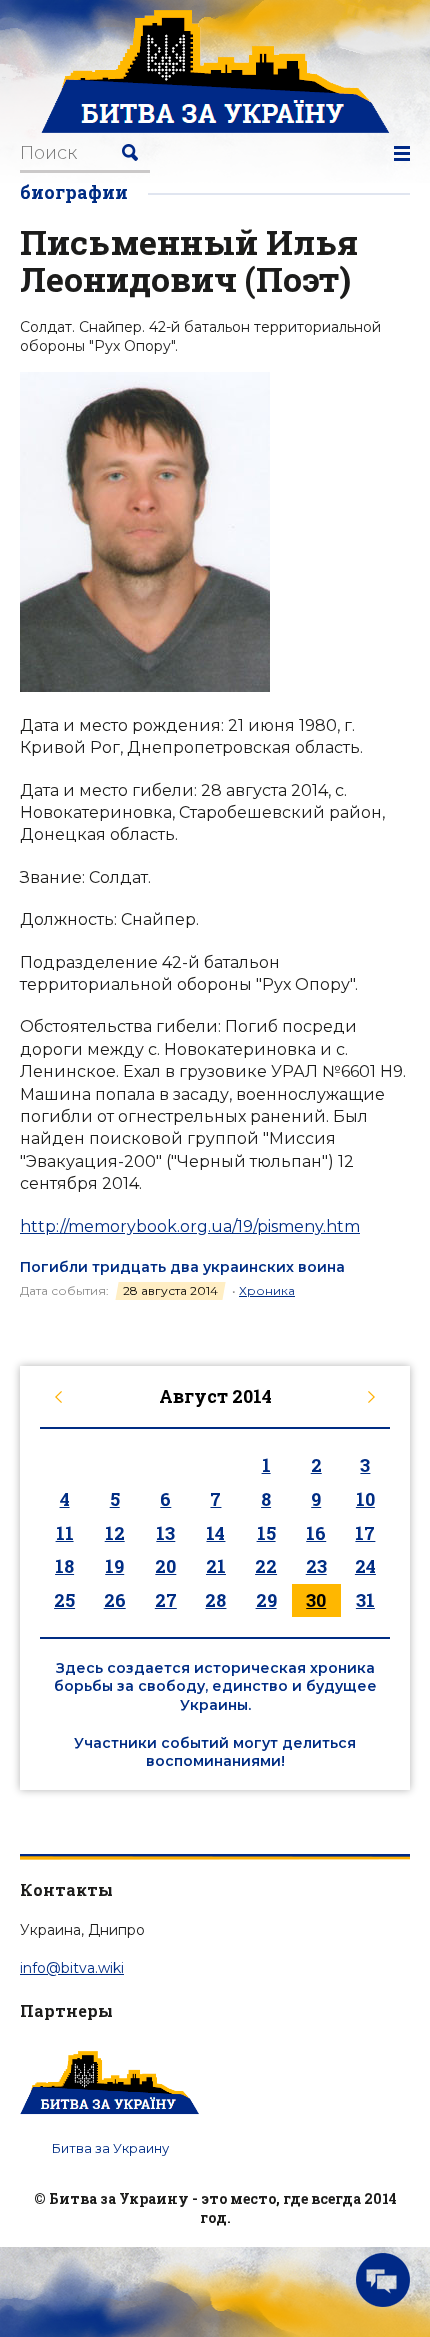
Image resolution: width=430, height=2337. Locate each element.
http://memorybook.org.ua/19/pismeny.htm (190, 1226)
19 (114, 1566)
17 (365, 1533)
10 (365, 1499)
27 (166, 1600)
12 (115, 1533)
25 (64, 1600)
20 (165, 1566)
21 (216, 1566)
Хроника (267, 1290)
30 (316, 1600)
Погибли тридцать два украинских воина (182, 1267)
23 (316, 1566)
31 (365, 1600)
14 (215, 1533)
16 (316, 1533)
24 (365, 1566)
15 (266, 1533)
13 (165, 1533)
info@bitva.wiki (72, 1968)
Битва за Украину (110, 2148)
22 (266, 1566)
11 (65, 1533)
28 (215, 1600)
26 (115, 1600)
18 (64, 1566)
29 (266, 1600)
